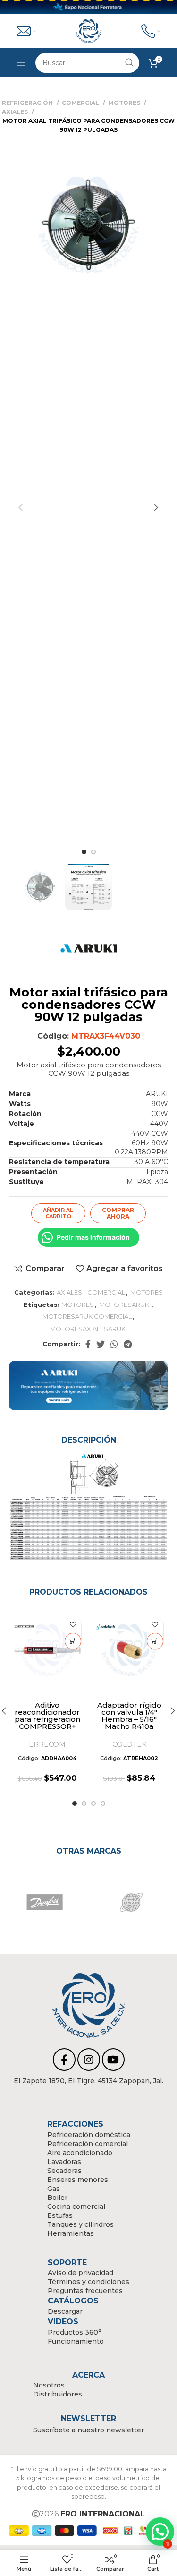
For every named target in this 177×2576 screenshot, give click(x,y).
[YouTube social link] (113, 2060)
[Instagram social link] (89, 2060)
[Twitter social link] (101, 1344)
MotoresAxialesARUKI (88, 1329)
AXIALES (16, 112)
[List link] (89, 2081)
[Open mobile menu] (21, 63)
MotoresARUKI (125, 1305)
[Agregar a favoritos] (73, 1625)
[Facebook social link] (88, 1344)
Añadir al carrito (58, 1213)
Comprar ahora (118, 1213)
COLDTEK (129, 1744)
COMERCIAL (81, 103)
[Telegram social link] (128, 1344)
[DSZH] (131, 1902)
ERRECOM (47, 1744)
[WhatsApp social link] (114, 1344)
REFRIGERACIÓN (28, 103)
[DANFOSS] (45, 1902)
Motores (78, 1305)
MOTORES (125, 103)
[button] (73, 1641)
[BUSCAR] (129, 63)
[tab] (89, 1440)
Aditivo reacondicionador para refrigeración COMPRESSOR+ (47, 1716)
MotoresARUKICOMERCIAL (87, 1316)
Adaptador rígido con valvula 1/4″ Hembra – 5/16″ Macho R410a (129, 1716)
